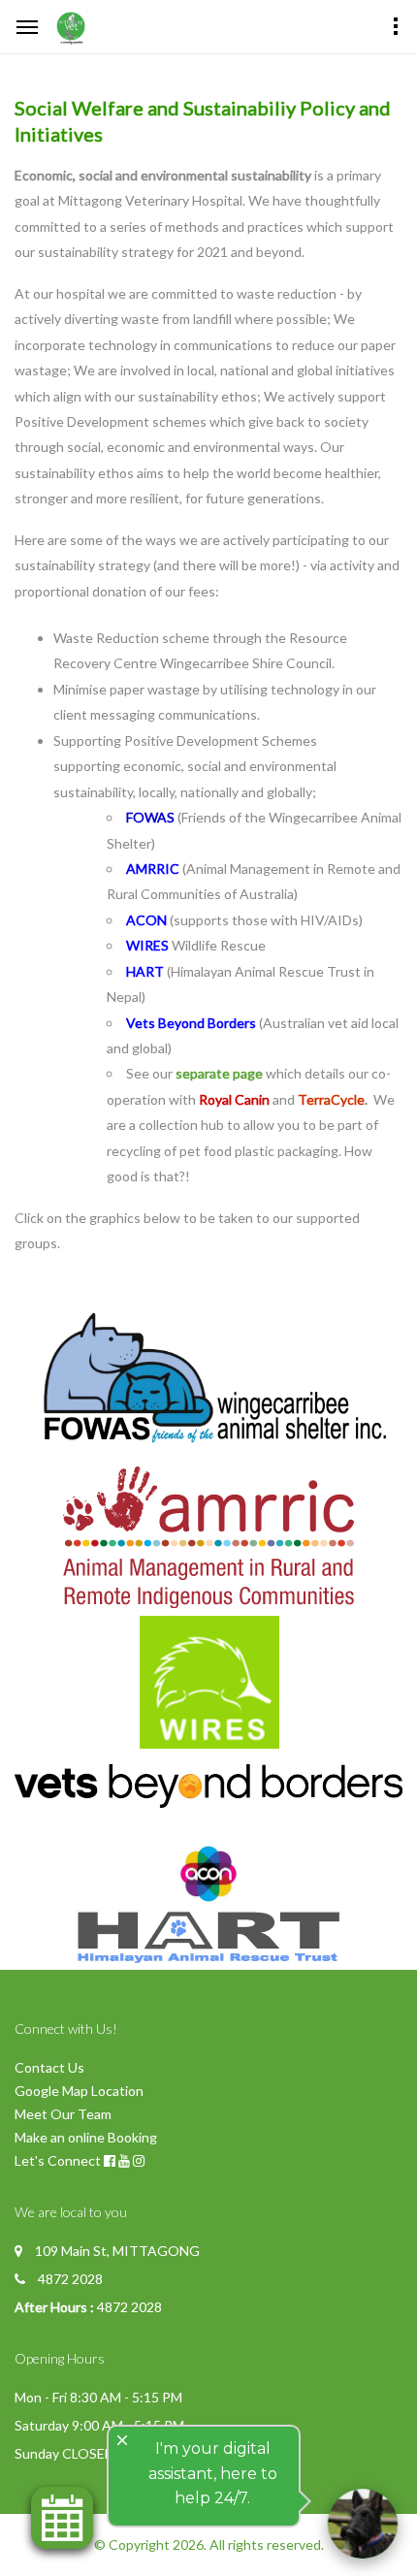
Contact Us (49, 2067)
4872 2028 (70, 2279)
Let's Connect (58, 2160)
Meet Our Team (63, 2114)
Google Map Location (79, 2091)
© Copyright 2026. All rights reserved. (209, 2544)
